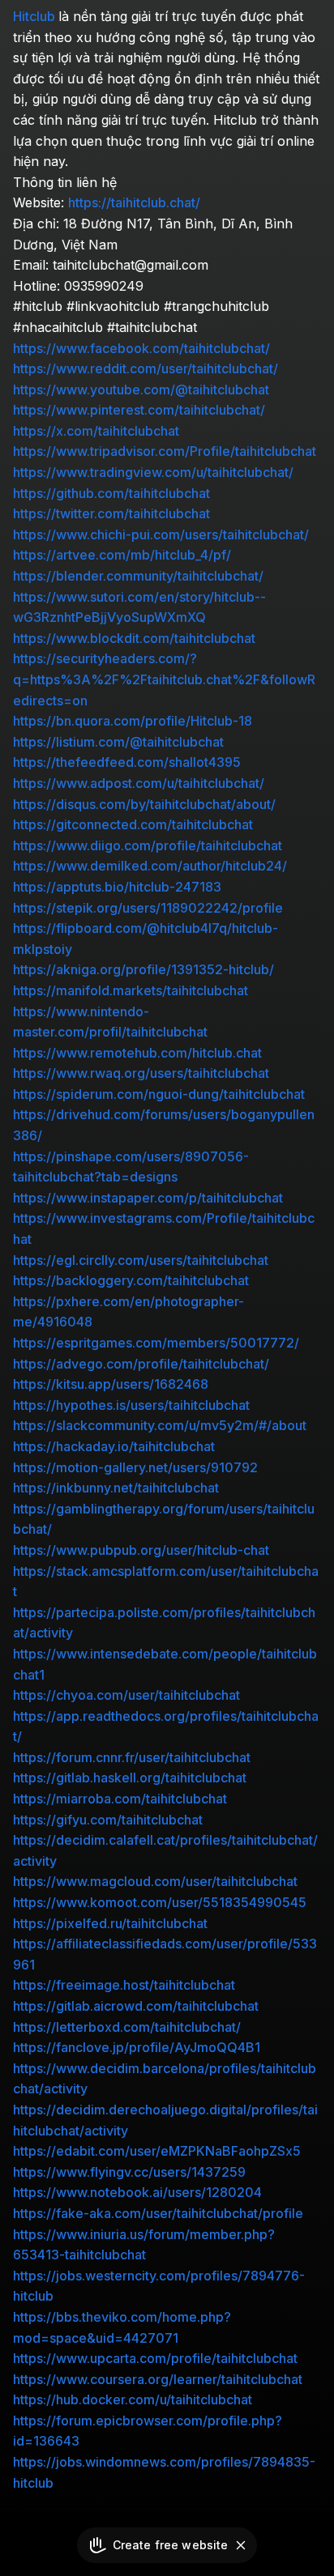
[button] (241, 2545)
